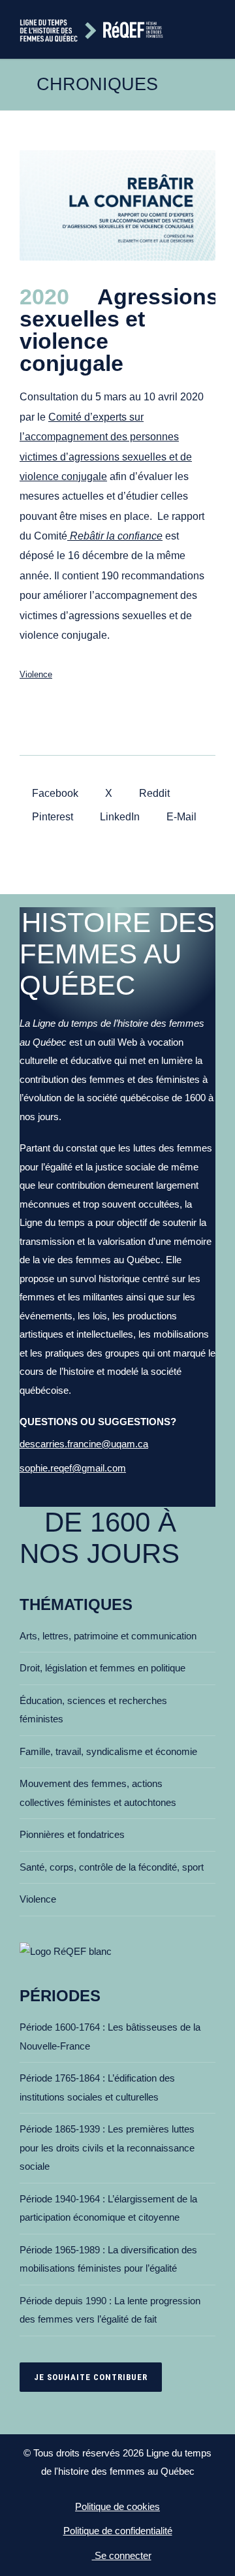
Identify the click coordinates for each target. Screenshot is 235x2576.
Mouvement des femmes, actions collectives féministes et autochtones (98, 1793)
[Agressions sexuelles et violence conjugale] (117, 205)
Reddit (153, 793)
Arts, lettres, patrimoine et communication (108, 1636)
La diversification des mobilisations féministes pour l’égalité (108, 2259)
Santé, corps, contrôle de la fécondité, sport (112, 1867)
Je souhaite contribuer (91, 2377)
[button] (210, 29)
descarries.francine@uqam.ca (84, 1444)
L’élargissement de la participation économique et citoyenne (108, 2208)
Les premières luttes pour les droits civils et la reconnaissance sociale (107, 2148)
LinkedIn (118, 817)
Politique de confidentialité (118, 2531)
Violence (36, 674)
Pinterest (51, 817)
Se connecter (122, 2555)
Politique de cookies (117, 2506)
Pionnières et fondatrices (72, 1834)
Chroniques (97, 84)
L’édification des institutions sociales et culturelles (97, 2087)
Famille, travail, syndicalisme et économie (108, 1751)
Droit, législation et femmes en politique (102, 1668)
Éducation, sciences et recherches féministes (93, 1710)
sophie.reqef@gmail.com (73, 1468)
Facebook (54, 793)
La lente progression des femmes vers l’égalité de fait (110, 2310)
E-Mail (180, 817)
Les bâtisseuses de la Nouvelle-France (110, 2037)
